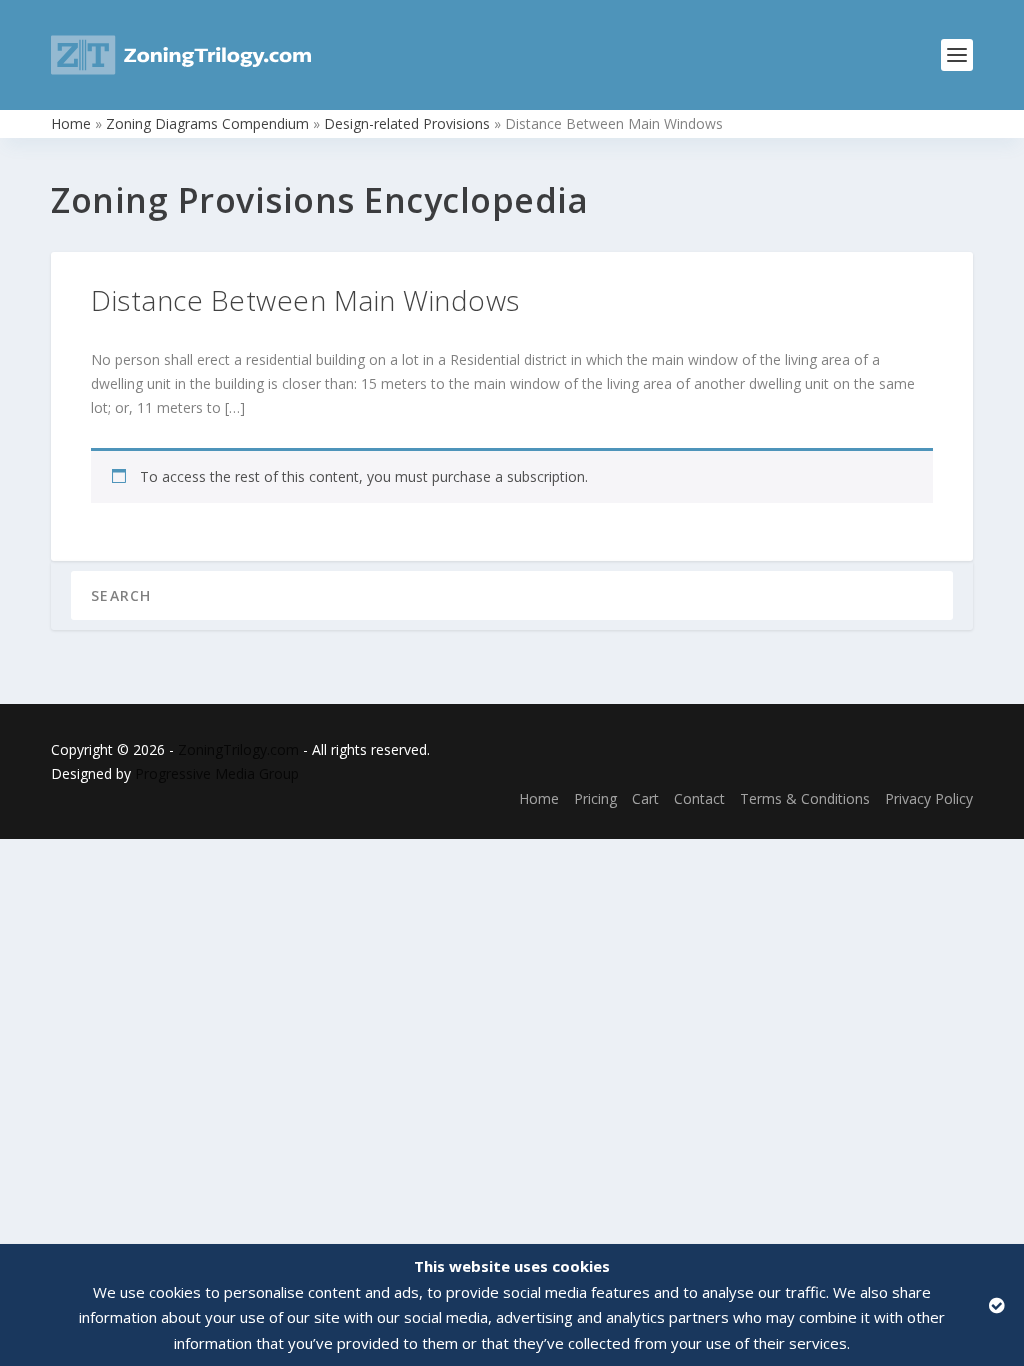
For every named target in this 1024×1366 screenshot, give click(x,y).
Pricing (595, 798)
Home (71, 123)
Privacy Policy (929, 798)
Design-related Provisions (407, 123)
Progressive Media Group (217, 773)
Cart (645, 798)
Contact (699, 798)
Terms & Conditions (805, 798)
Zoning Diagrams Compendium (207, 123)
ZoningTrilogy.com (238, 749)
